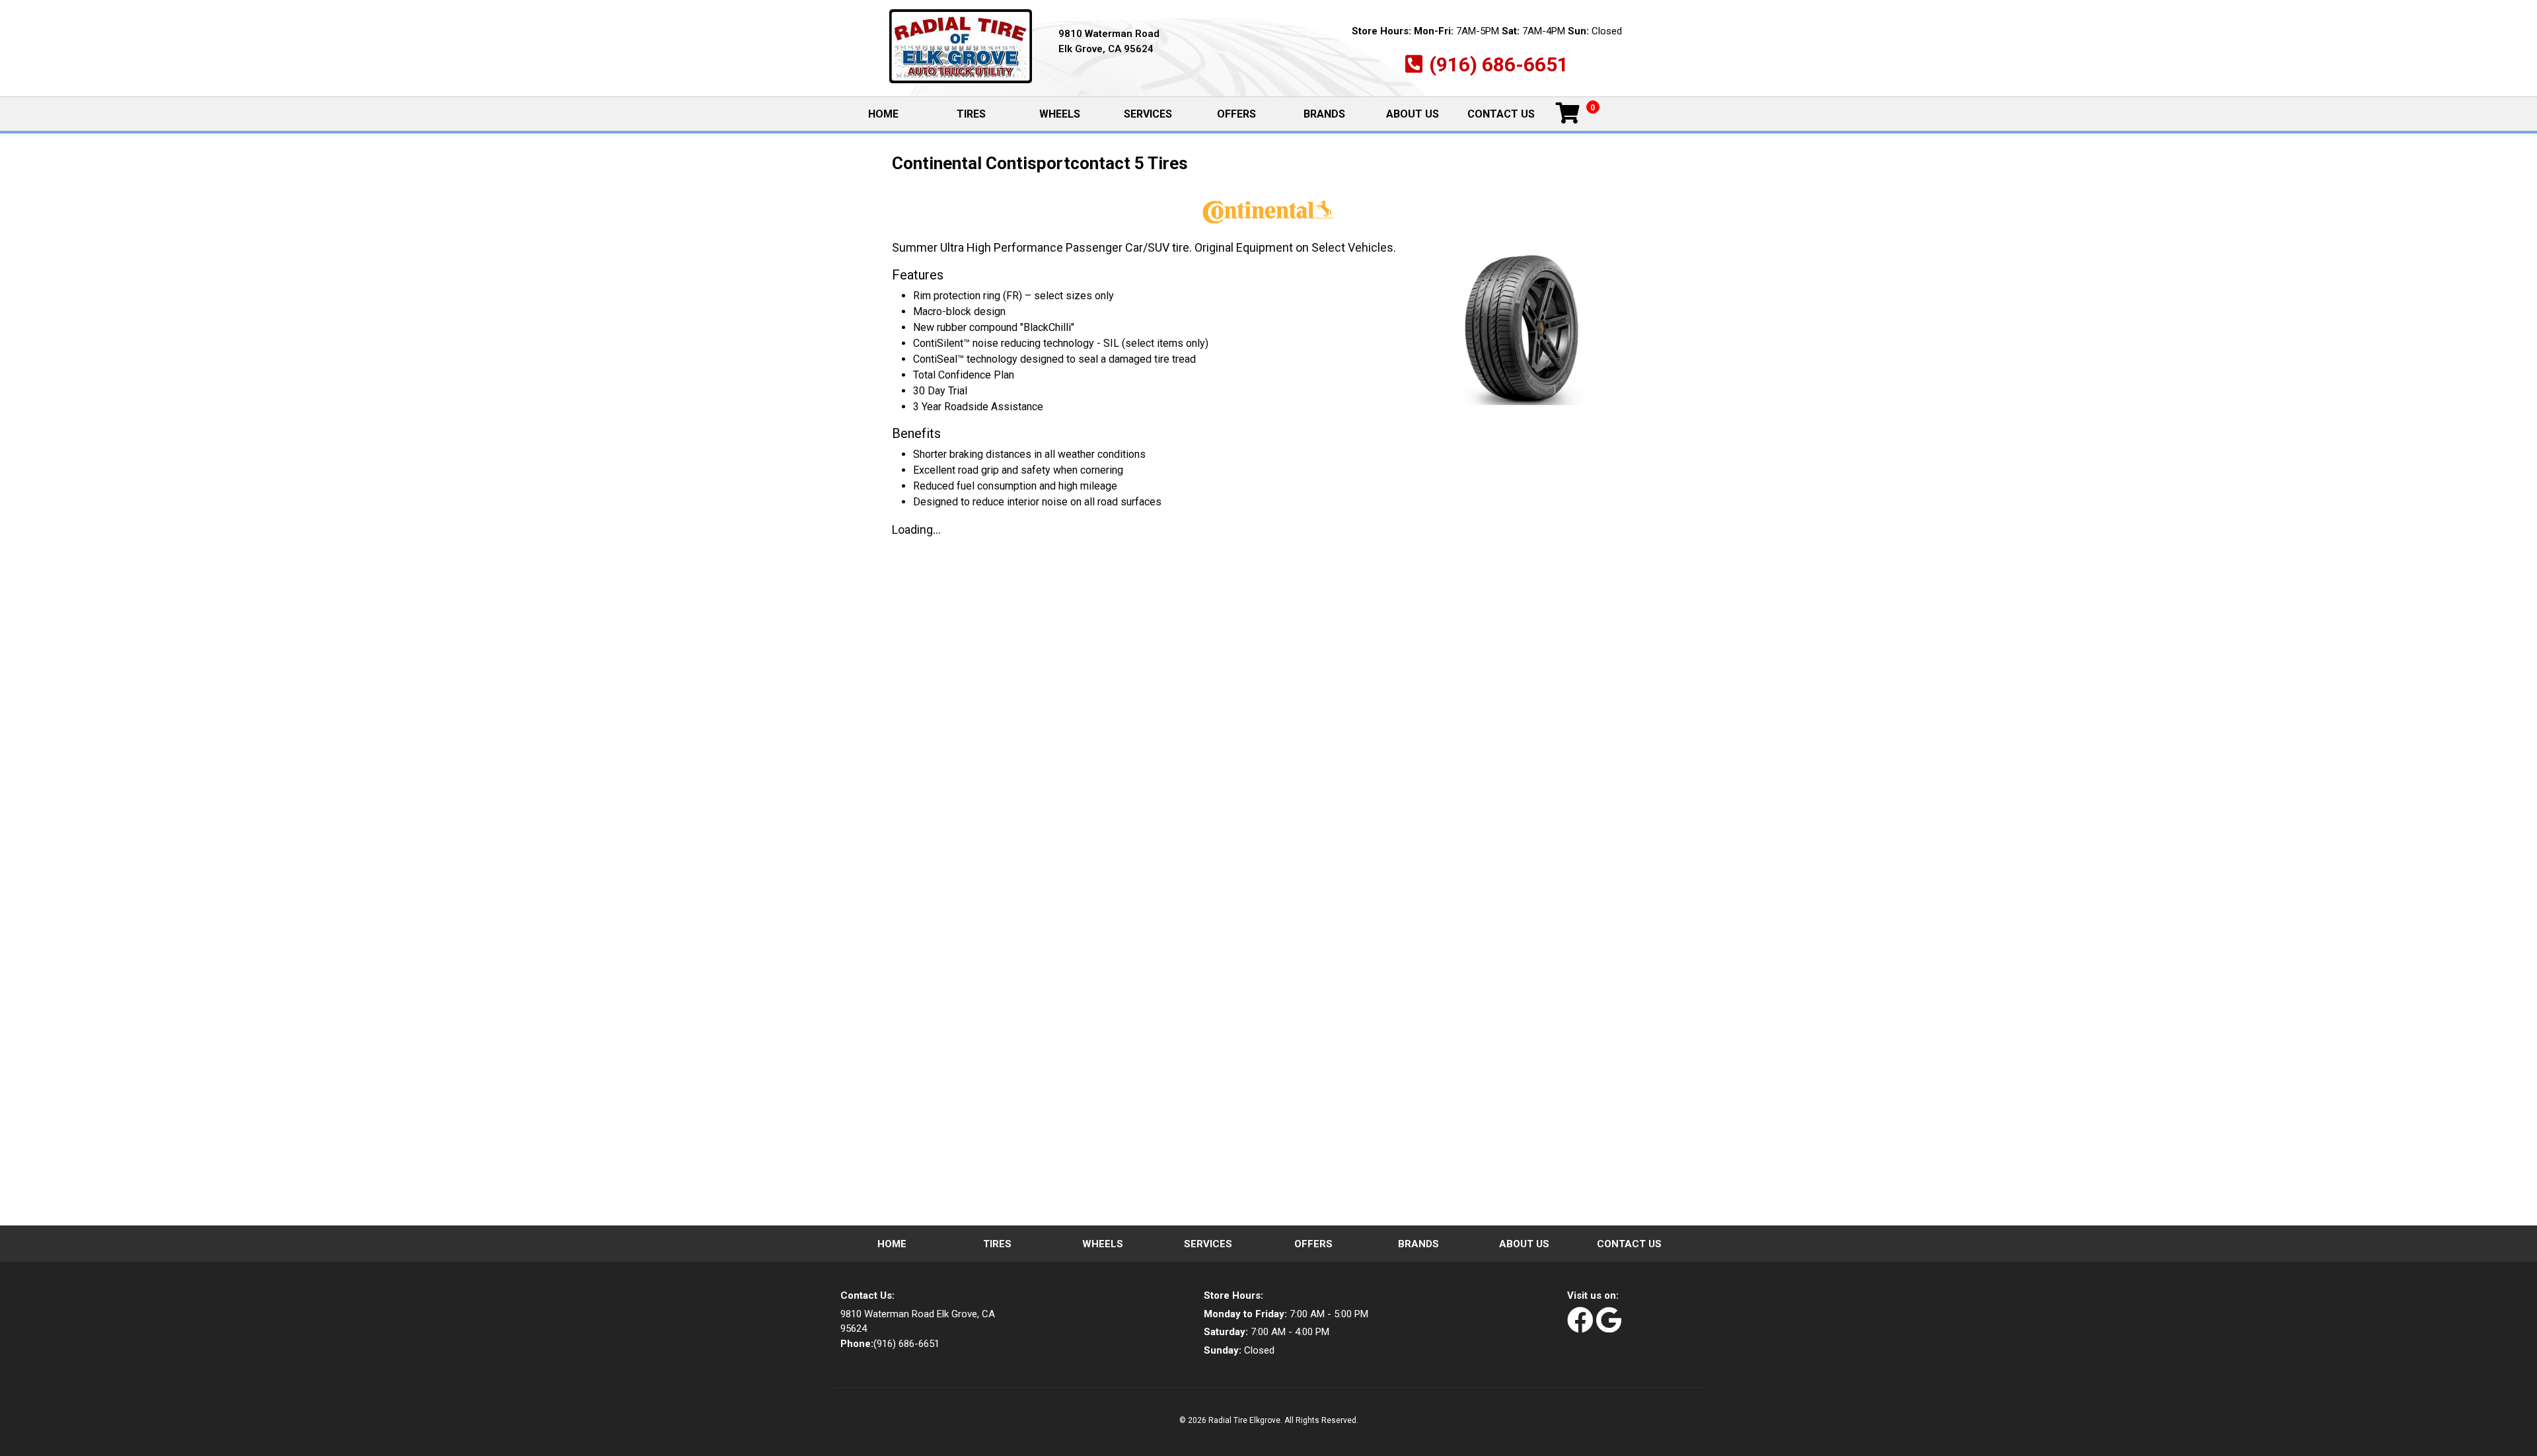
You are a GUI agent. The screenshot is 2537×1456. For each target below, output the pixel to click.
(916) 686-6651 (1499, 64)
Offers (1236, 114)
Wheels (1060, 114)
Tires (971, 114)
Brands (1324, 114)
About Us (1413, 114)
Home (897, 115)
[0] (1568, 114)
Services (1148, 114)
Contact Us (1501, 114)
